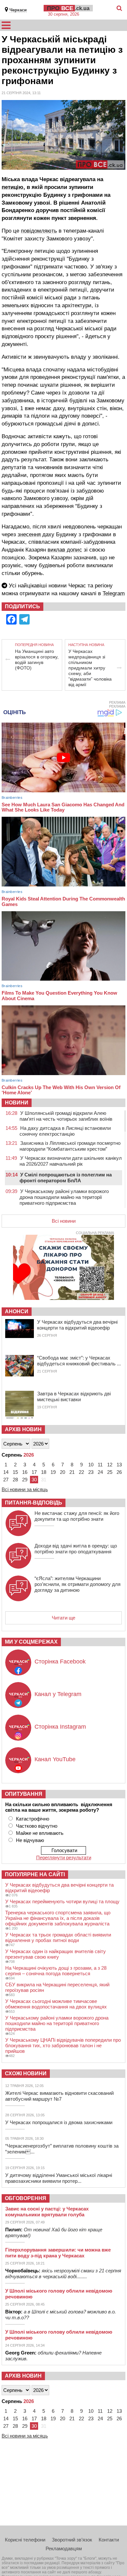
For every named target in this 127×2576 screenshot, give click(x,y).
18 (44, 1472)
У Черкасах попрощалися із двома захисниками (59, 2122)
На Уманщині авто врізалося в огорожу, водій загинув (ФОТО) (37, 660)
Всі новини (64, 1221)
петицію (13, 187)
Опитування (24, 1794)
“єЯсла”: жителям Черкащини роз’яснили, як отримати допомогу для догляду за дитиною (78, 1584)
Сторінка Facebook (60, 1662)
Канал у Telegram (58, 1694)
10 (91, 1465)
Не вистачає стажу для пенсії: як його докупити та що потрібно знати (77, 1516)
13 (119, 1465)
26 (119, 1472)
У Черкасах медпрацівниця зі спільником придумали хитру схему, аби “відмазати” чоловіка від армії (90, 668)
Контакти (109, 2540)
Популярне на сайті (35, 1874)
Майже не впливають (40, 1833)
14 (6, 1472)
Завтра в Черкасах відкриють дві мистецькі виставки (74, 1396)
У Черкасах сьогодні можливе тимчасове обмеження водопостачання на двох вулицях (56, 2004)
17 (34, 1472)
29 (25, 1480)
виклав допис (65, 550)
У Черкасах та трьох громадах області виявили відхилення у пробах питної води (58, 1937)
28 (15, 1480)
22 (81, 1472)
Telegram (114, 593)
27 (6, 1480)
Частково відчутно (37, 1826)
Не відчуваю (30, 1840)
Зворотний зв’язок (72, 2540)
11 (100, 1465)
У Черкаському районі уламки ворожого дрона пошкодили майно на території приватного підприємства (64, 1197)
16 (25, 1472)
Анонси (17, 1311)
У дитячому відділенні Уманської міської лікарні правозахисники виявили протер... (59, 2178)
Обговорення (26, 2198)
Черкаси (18, 10)
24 (100, 1472)
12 (110, 1465)
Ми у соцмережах (31, 1642)
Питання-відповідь (34, 1503)
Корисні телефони (25, 2540)
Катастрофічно (33, 1819)
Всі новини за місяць (25, 1489)
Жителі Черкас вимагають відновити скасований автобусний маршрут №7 (59, 2096)
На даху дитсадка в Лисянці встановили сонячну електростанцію (65, 1131)
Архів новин (23, 1429)
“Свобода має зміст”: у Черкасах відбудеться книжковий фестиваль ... (79, 1361)
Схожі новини (26, 2073)
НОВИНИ (17, 1103)
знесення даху (36, 534)
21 (72, 1472)
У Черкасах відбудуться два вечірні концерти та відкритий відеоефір (77, 1325)
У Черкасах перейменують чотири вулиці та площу (62, 1901)
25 (110, 1472)
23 (91, 1472)
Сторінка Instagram (60, 1727)
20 (63, 1472)
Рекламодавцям (64, 2548)
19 (53, 1472)
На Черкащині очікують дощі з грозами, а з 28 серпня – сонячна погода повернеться (56, 1971)
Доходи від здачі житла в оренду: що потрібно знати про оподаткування (76, 1549)
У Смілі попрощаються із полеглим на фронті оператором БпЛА (66, 1178)
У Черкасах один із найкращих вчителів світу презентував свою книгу (56, 1954)
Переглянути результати (64, 1857)
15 (15, 1472)
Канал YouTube (55, 1759)
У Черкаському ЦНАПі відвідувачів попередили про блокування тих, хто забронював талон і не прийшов (63, 2045)
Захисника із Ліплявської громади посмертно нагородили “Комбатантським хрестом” (70, 1146)
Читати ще (63, 1618)
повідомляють (39, 231)
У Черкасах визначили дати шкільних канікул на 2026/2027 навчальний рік (71, 1161)
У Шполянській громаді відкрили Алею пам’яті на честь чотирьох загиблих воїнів (66, 1116)
